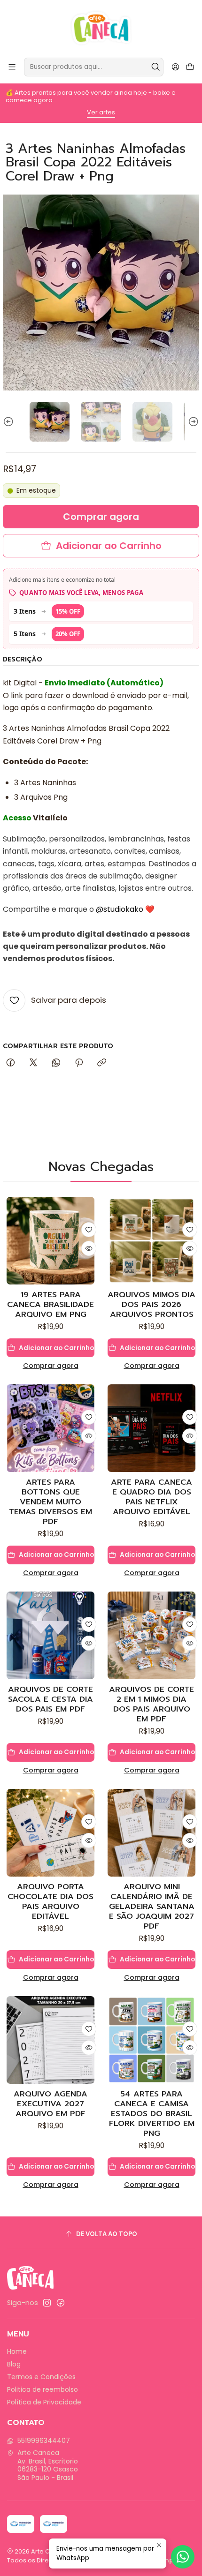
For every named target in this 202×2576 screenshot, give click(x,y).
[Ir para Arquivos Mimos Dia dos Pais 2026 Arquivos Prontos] (151, 1241)
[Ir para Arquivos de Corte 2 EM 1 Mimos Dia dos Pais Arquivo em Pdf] (151, 1635)
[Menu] (12, 67)
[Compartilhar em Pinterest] (79, 1063)
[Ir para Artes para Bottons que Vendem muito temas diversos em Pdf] (50, 1428)
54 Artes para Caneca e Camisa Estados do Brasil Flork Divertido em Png (152, 2114)
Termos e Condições (41, 2377)
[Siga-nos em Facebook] (61, 2303)
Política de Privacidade (44, 2402)
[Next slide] (192, 422)
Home (17, 2351)
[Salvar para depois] (89, 1230)
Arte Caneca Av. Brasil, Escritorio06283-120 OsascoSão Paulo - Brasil (48, 2465)
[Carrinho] (190, 67)
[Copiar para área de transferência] (102, 1063)
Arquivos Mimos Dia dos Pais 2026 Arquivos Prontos (151, 1304)
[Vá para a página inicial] (101, 28)
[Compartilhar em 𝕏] (33, 1063)
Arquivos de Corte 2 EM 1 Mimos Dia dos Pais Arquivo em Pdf (151, 1704)
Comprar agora (51, 1366)
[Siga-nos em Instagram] (47, 2303)
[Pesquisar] (155, 67)
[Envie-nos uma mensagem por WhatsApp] (183, 2557)
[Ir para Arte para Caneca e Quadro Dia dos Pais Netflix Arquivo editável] (151, 1428)
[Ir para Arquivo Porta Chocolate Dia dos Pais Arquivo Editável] (50, 1833)
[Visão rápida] (89, 1248)
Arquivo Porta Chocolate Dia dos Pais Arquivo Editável (50, 1901)
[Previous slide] (10, 422)
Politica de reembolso (43, 2389)
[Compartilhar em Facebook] (11, 1063)
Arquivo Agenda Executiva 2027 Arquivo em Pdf (50, 2104)
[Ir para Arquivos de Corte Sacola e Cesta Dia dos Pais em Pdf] (50, 1635)
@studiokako (120, 909)
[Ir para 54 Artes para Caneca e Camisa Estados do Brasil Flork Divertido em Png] (151, 2040)
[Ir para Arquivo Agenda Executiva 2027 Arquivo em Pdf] (50, 2040)
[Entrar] (175, 67)
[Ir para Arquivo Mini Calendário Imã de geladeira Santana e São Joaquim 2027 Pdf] (151, 1833)
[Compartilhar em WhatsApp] (56, 1063)
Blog (14, 2364)
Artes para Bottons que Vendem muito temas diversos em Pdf (50, 1502)
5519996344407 (44, 2441)
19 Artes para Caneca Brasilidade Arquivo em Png (50, 1304)
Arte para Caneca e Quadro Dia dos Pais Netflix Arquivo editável (151, 1497)
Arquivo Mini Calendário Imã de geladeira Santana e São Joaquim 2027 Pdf (152, 1906)
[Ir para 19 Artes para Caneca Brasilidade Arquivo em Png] (50, 1241)
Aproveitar (104, 110)
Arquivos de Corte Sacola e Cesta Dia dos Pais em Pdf (50, 1699)
